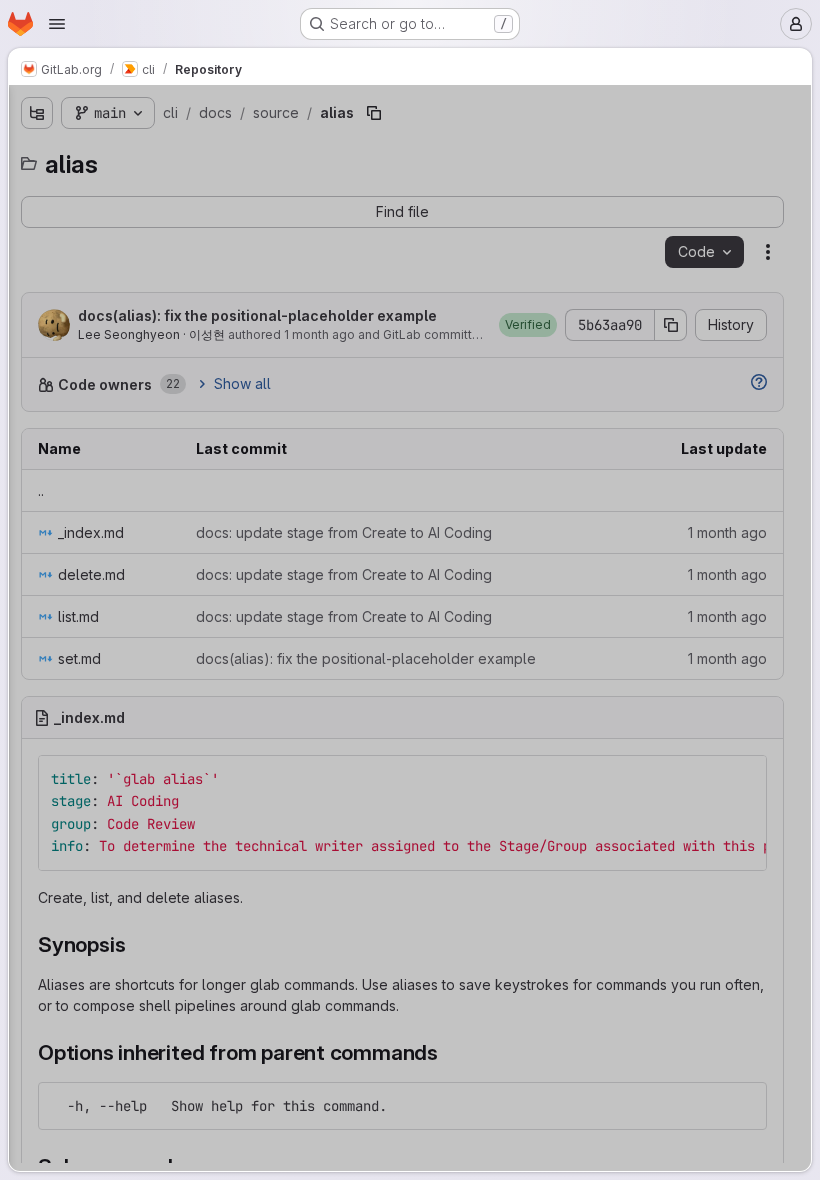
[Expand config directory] (69, 892)
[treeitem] (167, 188)
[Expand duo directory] (69, 1020)
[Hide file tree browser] (37, 113)
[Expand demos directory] (53, 380)
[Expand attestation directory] (69, 668)
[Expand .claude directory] (37, 188)
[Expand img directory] (69, 1084)
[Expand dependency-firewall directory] (69, 956)
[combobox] (165, 152)
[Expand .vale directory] (53, 348)
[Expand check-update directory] (69, 764)
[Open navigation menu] (57, 24)
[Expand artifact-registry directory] (69, 636)
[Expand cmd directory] (37, 284)
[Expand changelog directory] (69, 732)
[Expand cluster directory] (69, 828)
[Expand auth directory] (69, 700)
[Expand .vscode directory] (37, 252)
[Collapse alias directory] (69, 444)
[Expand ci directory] (69, 796)
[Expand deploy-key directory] (69, 988)
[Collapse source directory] (53, 412)
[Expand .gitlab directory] (37, 220)
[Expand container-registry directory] (69, 924)
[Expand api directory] (69, 604)
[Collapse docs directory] (37, 316)
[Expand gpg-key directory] (69, 1052)
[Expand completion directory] (69, 860)
